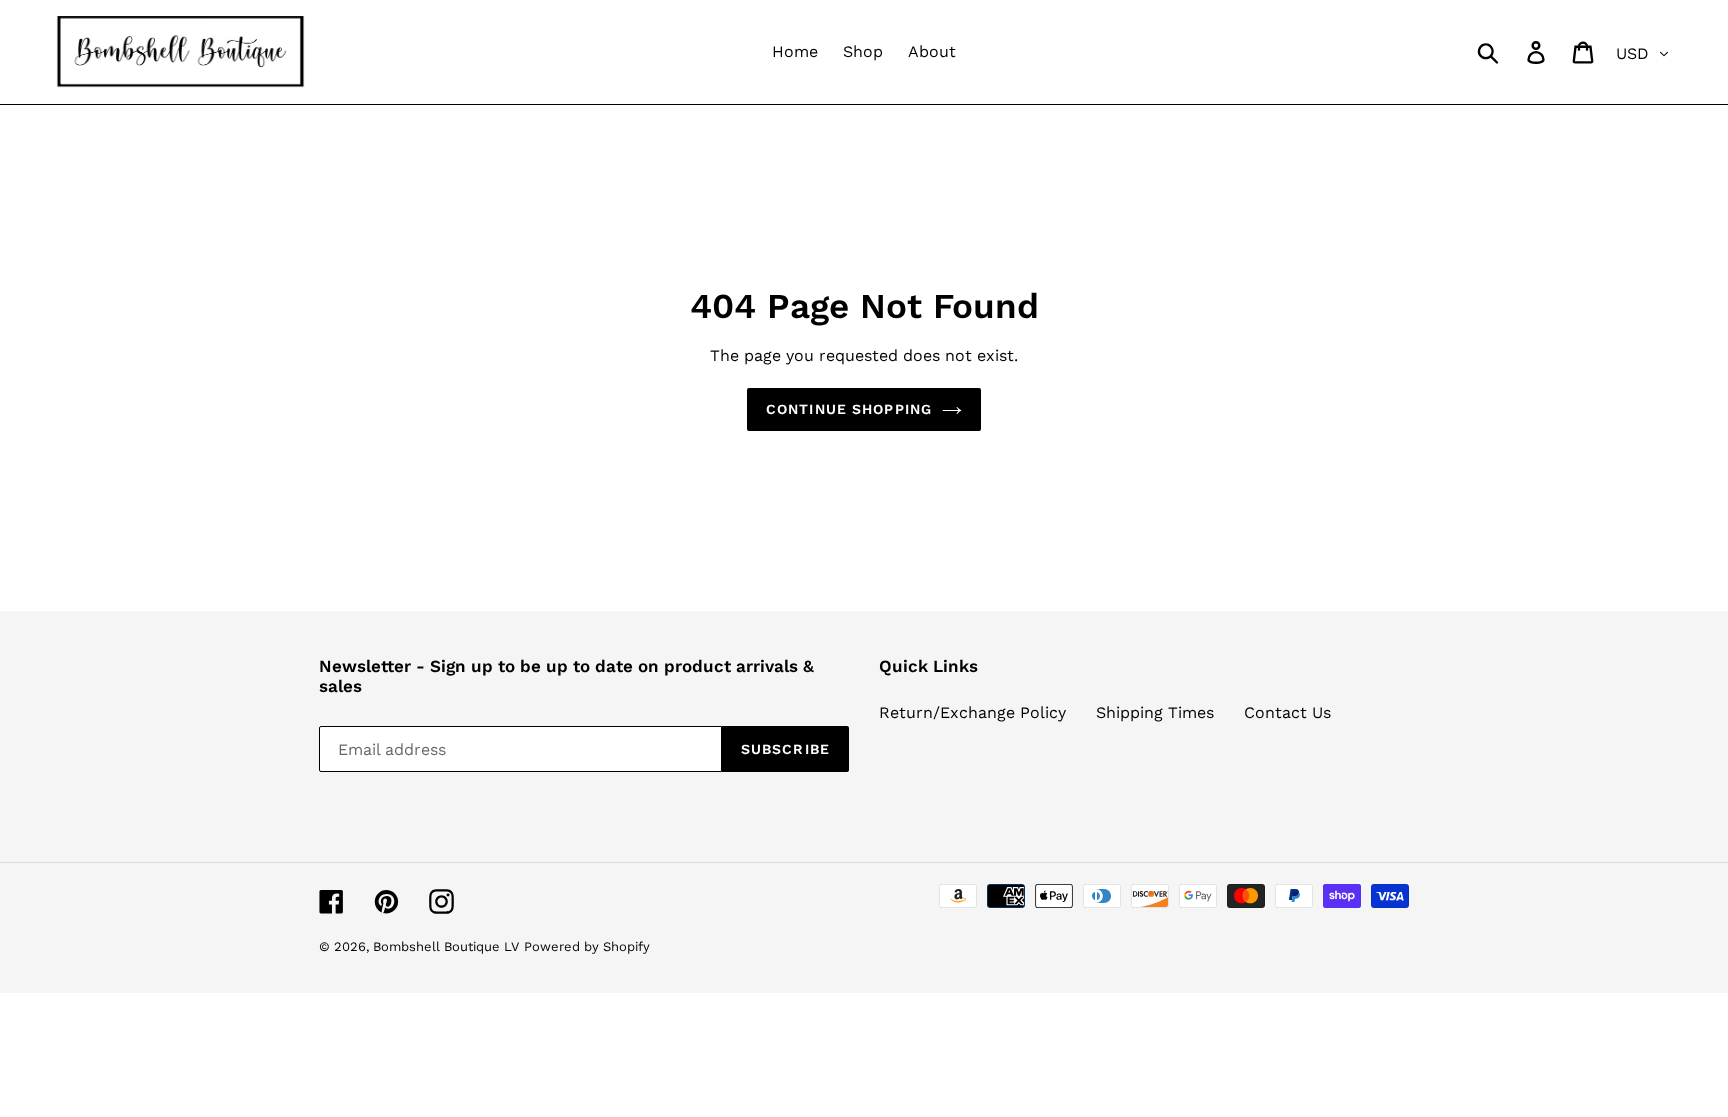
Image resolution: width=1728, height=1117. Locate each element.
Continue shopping (849, 409)
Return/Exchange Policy (972, 712)
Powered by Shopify (587, 946)
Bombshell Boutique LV (446, 946)
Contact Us (1287, 712)
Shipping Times (1155, 712)
